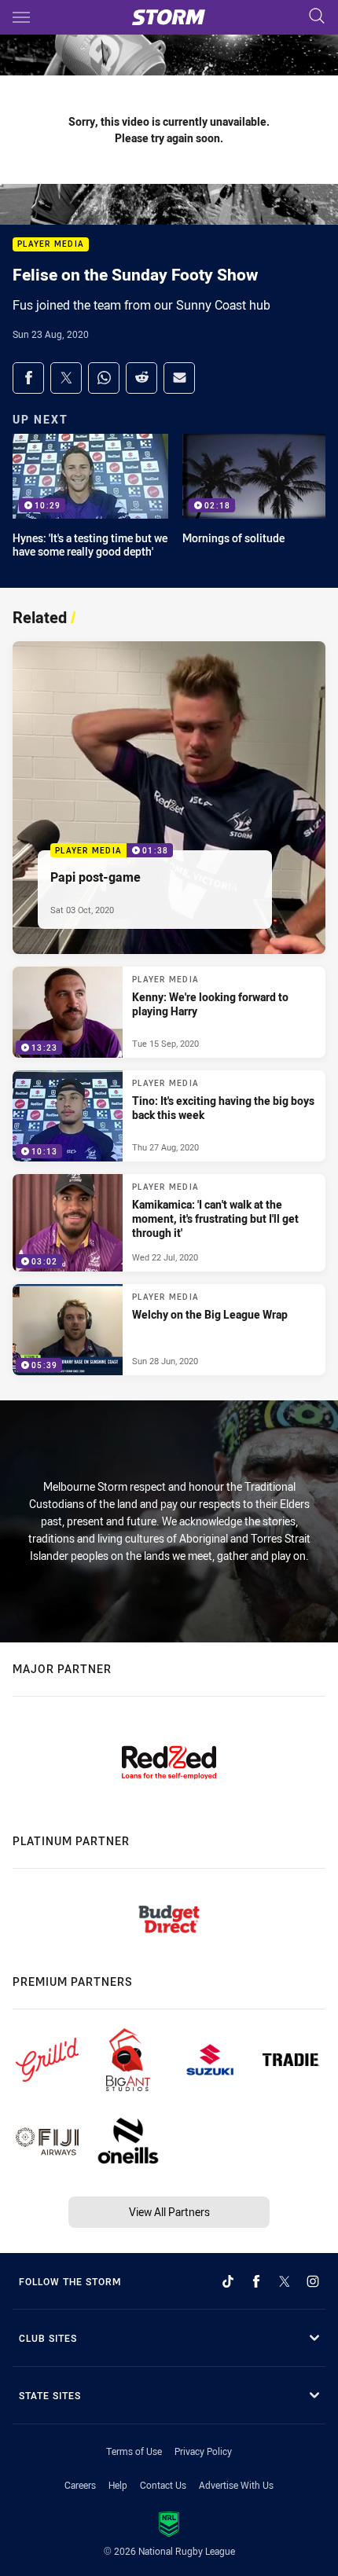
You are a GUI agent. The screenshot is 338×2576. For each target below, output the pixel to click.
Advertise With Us (236, 2485)
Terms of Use (134, 2451)
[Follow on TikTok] (228, 2281)
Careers (80, 2485)
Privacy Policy (203, 2451)
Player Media (51, 245)
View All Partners (169, 2212)
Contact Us (163, 2485)
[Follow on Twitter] (285, 2281)
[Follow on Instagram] (313, 2281)
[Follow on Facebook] (256, 2281)
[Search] (317, 17)
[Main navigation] (21, 17)
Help (118, 2485)
